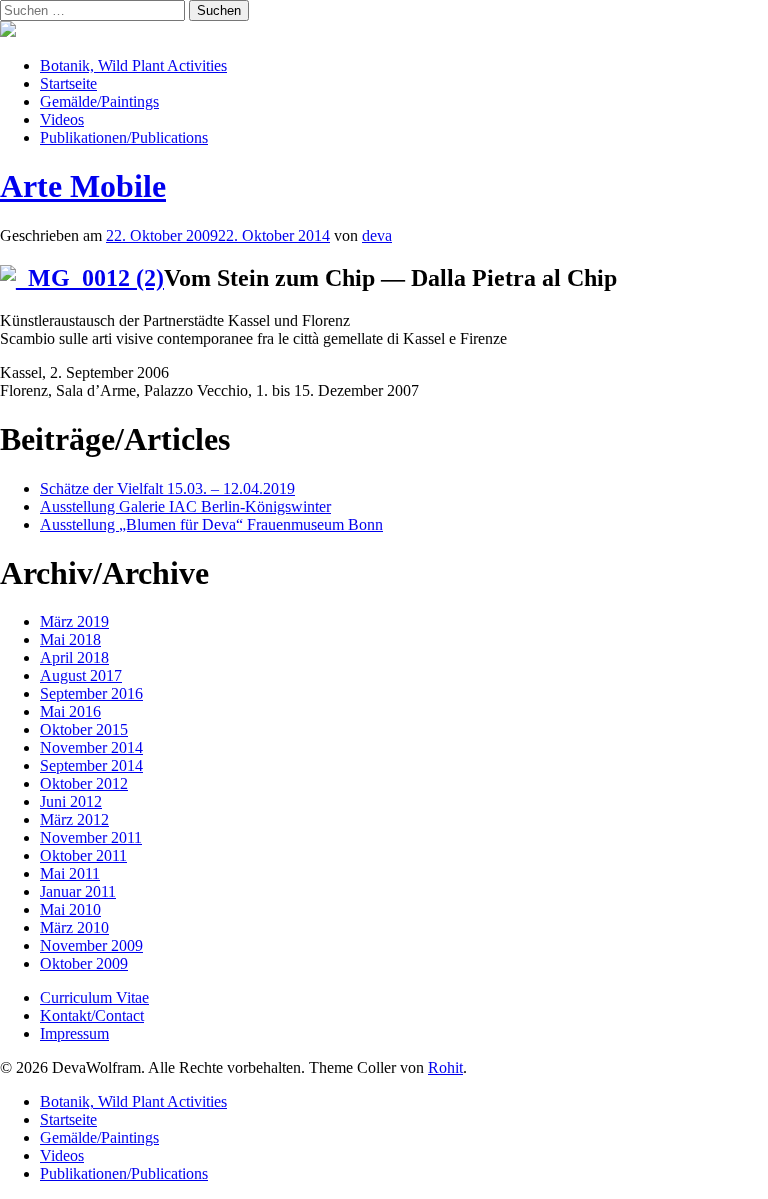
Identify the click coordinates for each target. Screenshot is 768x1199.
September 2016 (91, 693)
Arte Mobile (83, 186)
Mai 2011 (70, 873)
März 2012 (74, 819)
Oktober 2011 (83, 855)
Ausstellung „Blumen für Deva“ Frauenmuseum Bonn (211, 524)
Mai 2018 (70, 639)
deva (377, 235)
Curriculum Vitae (94, 997)
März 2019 (74, 621)
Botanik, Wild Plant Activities (133, 65)
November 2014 (91, 747)
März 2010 (74, 927)
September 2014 (91, 765)
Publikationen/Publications (124, 137)
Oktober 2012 (84, 783)
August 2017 (81, 675)
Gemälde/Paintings (99, 101)
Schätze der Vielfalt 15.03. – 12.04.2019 (167, 488)
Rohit (445, 1067)
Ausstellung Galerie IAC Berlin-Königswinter (185, 506)
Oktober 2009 (84, 963)
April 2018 (74, 657)
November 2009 (91, 945)
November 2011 (91, 837)
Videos (62, 119)
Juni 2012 (71, 801)
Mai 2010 (70, 909)
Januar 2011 (78, 891)
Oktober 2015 (84, 729)
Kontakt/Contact (92, 1015)
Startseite (68, 83)
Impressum (74, 1033)
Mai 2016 (70, 711)
